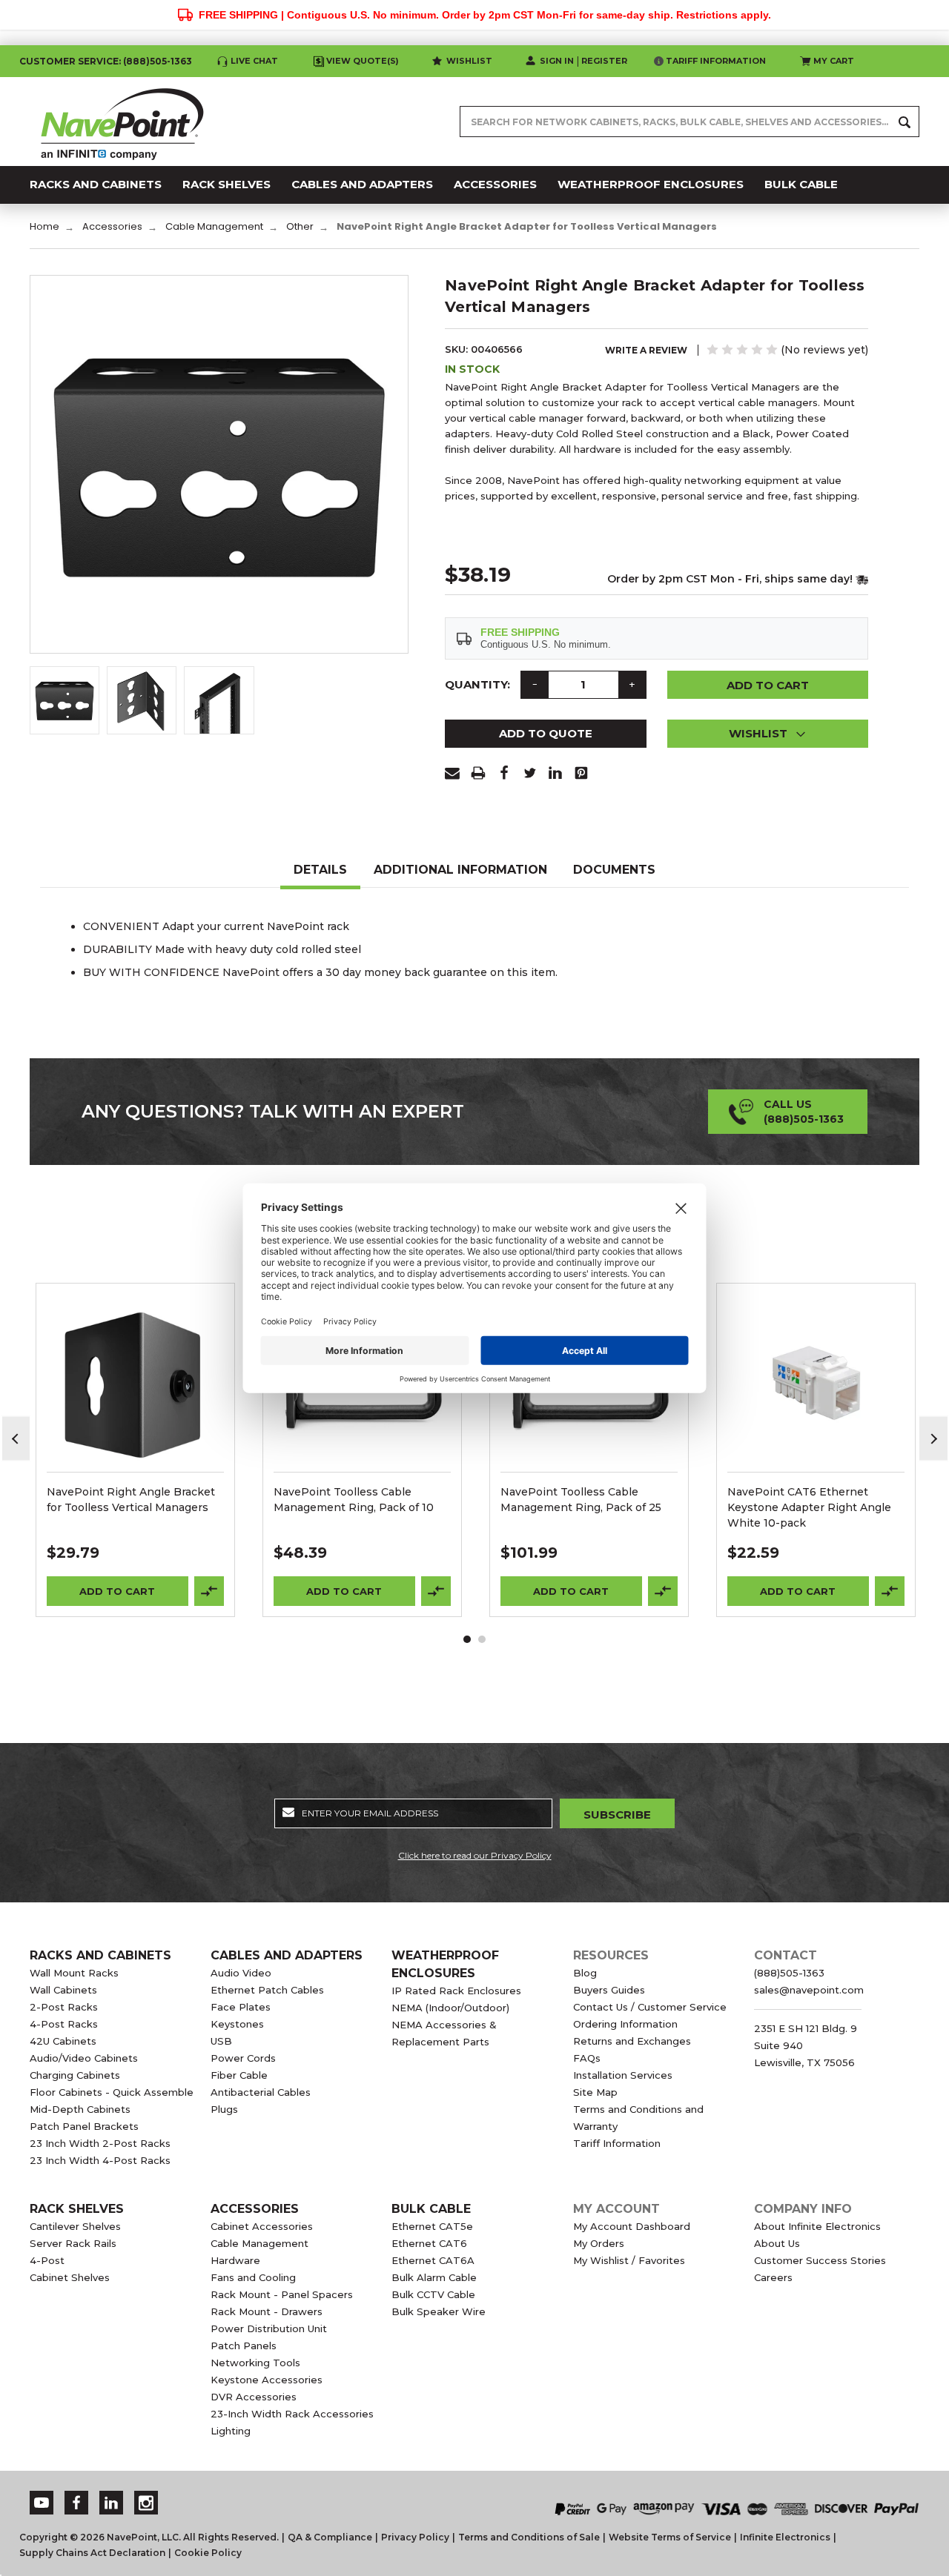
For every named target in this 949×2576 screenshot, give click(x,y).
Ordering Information (625, 2024)
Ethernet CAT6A (433, 2260)
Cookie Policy (208, 2553)
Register (604, 61)
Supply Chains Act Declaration (92, 2553)
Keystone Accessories (267, 2380)
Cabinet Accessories (262, 2226)
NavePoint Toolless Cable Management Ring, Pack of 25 (581, 1500)
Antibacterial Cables (261, 2092)
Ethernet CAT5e (432, 2226)
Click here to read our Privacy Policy (475, 1855)
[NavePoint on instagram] (146, 2503)
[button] (768, 734)
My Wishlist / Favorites (629, 2260)
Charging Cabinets (75, 2075)
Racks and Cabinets (100, 1955)
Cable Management (259, 2243)
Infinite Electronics (785, 2537)
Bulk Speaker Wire (439, 2311)
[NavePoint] (122, 122)
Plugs (224, 2109)
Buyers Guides (609, 1990)
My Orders (599, 2243)
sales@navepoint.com (809, 1990)
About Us (777, 2243)
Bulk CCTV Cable (433, 2294)
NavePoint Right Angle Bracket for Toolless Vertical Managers (131, 1500)
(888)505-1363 (158, 61)
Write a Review (646, 350)
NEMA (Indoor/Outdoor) (450, 2008)
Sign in (557, 61)
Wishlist (469, 61)
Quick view (136, 1364)
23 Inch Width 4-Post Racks (100, 2160)
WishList (135, 1402)
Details (320, 870)
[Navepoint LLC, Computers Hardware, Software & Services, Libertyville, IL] (333, 2493)
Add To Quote (546, 733)
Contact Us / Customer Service (650, 2007)
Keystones (237, 2024)
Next (933, 1439)
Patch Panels (244, 2346)
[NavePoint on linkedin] (111, 2503)
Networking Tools (255, 2363)
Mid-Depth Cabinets (80, 2109)
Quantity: (477, 684)
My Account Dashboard (632, 2226)
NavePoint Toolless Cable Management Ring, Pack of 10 (354, 1500)
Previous (16, 1439)
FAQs (587, 2058)
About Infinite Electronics (817, 2226)
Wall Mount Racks (74, 1973)
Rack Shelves (77, 2209)
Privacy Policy (415, 2537)
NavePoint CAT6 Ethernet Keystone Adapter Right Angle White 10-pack (809, 1507)
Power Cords (243, 2058)
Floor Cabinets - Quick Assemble (112, 2092)
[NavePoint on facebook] (76, 2503)
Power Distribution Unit (269, 2328)
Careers (773, 2277)
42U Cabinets (63, 2041)
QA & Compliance (330, 2537)
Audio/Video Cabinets (84, 2058)
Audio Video (241, 1973)
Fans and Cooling (253, 2277)
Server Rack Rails (73, 2243)
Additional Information (460, 870)
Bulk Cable (431, 2209)
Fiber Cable (239, 2075)
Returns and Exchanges (632, 2041)
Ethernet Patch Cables (267, 1990)
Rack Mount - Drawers (267, 2311)
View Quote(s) (363, 61)
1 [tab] (467, 1639)
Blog (585, 1973)
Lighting (231, 2431)
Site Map (595, 2092)
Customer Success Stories (820, 2260)
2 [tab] (482, 1639)
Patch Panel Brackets (84, 2126)
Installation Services (623, 2075)
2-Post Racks (64, 2007)
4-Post (47, 2260)
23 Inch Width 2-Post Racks (100, 2143)
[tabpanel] (136, 1450)
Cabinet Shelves (70, 2277)
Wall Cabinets (63, 1990)
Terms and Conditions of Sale (529, 2537)
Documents (614, 870)
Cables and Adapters (287, 1955)
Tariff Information (716, 61)
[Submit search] (905, 122)
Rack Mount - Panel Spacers (282, 2294)
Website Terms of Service (670, 2537)
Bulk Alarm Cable (434, 2277)
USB (221, 2041)
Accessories (255, 2209)
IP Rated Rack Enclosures (456, 1991)
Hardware (235, 2260)
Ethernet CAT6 (429, 2243)
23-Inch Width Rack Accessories (292, 2414)
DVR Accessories (254, 2397)
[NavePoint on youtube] (42, 2503)
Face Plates (241, 2007)
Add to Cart (117, 1591)
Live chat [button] (254, 61)
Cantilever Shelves (75, 2226)
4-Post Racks (64, 2024)
